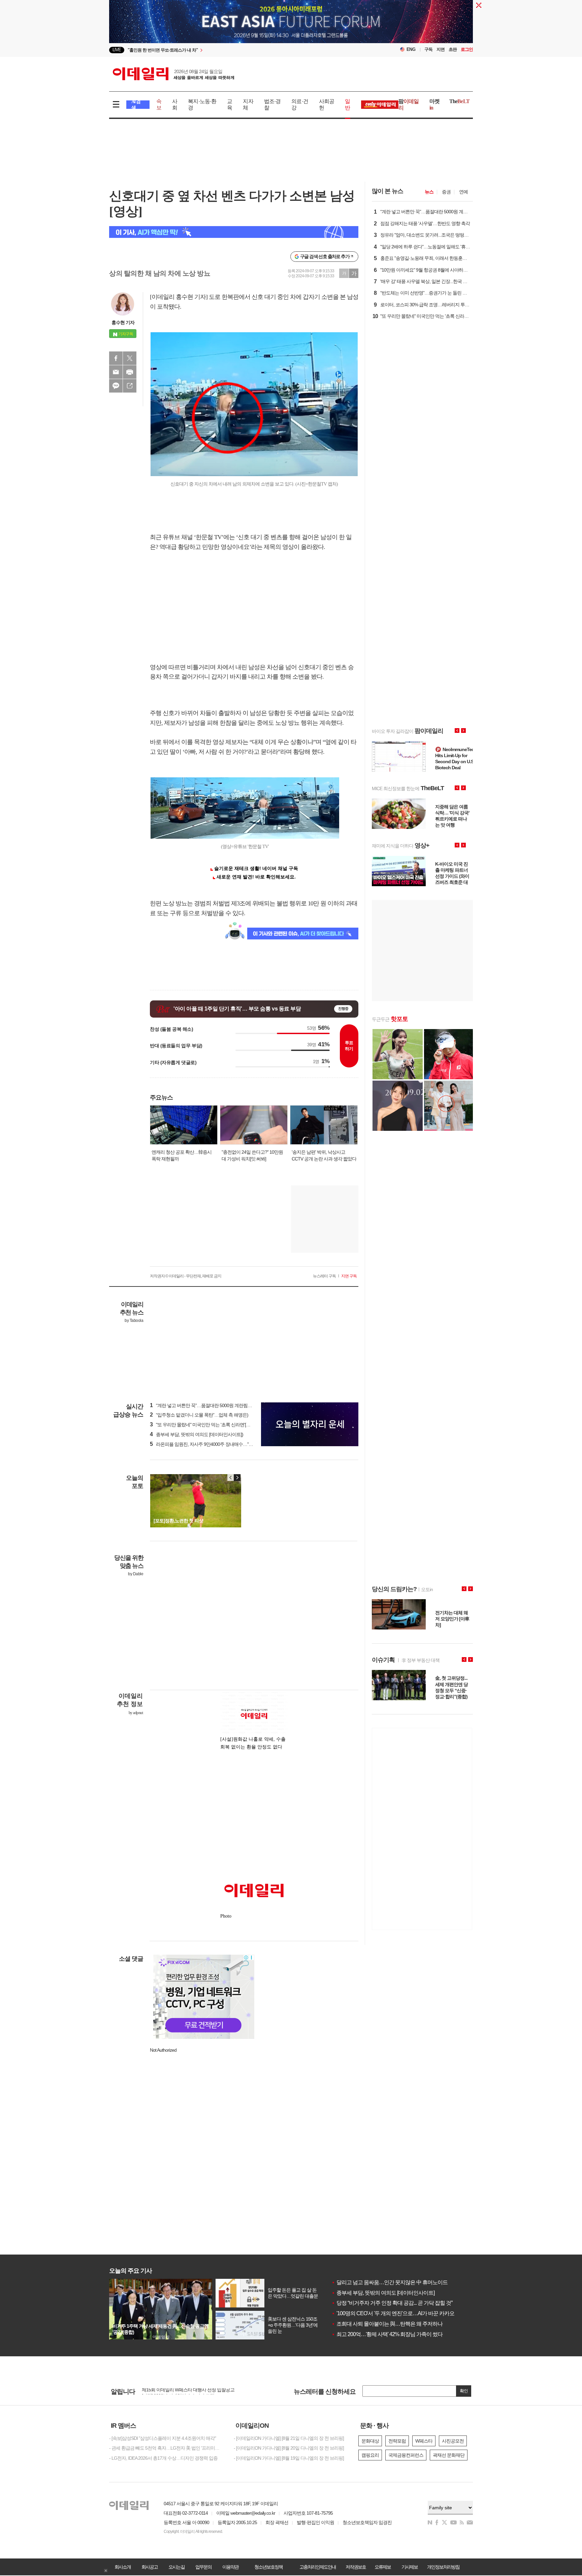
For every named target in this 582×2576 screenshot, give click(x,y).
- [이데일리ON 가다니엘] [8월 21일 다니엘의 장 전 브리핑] (289, 2438)
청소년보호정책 (268, 2567)
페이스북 (116, 358)
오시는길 (176, 2567)
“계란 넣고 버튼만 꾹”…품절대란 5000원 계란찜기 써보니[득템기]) (216, 1405)
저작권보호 (356, 2567)
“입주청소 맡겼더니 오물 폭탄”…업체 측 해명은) (199, 1415)
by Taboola (134, 1321)
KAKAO (116, 386)
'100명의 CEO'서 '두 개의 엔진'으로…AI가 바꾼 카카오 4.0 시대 (402, 2313)
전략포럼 (397, 2441)
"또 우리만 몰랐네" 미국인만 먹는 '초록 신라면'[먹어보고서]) (210, 1425)
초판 (453, 49)
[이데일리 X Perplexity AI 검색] (234, 232)
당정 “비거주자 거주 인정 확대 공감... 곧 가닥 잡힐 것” (392, 2303)
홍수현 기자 (123, 322)
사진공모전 (453, 2441)
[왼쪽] (231, 1478)
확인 (464, 2391)
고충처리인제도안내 (318, 2567)
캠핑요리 (370, 2455)
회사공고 (150, 2567)
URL (130, 386)
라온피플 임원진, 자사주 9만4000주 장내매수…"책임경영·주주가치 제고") (224, 1444)
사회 (175, 104)
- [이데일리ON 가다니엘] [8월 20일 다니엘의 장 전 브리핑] (289, 2448)
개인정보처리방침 (443, 2567)
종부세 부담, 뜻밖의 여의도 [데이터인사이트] (383, 2293)
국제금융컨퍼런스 (406, 2455)
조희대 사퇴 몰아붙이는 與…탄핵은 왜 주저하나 (387, 2324)
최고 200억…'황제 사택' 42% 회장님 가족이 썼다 (387, 2334)
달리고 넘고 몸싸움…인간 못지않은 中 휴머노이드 (390, 2282)
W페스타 (424, 2441)
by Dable (136, 1574)
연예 (463, 192)
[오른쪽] (237, 1478)
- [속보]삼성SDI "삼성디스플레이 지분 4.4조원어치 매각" (163, 2438)
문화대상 (370, 2441)
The (459, 101)
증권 (446, 192)
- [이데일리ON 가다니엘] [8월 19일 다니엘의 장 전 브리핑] (289, 2458)
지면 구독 (349, 1276)
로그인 (467, 49)
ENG (411, 49)
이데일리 (173, 74)
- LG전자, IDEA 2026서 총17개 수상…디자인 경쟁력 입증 (163, 2458)
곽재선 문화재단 (449, 2455)
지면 (441, 49)
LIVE (117, 50)
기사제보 (410, 2567)
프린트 (130, 372)
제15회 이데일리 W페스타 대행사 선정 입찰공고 (188, 2392)
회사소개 (123, 2567)
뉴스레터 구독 (324, 1276)
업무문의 (203, 2567)
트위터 (130, 358)
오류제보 (383, 2567)
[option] (236, 50)
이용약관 (230, 2567)
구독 (428, 49)
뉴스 (429, 192)
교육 (230, 104)
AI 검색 (136, 105)
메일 (116, 372)
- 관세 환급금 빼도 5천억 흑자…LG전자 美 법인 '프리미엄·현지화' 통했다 (166, 2448)
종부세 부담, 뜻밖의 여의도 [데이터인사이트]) (197, 1434)
